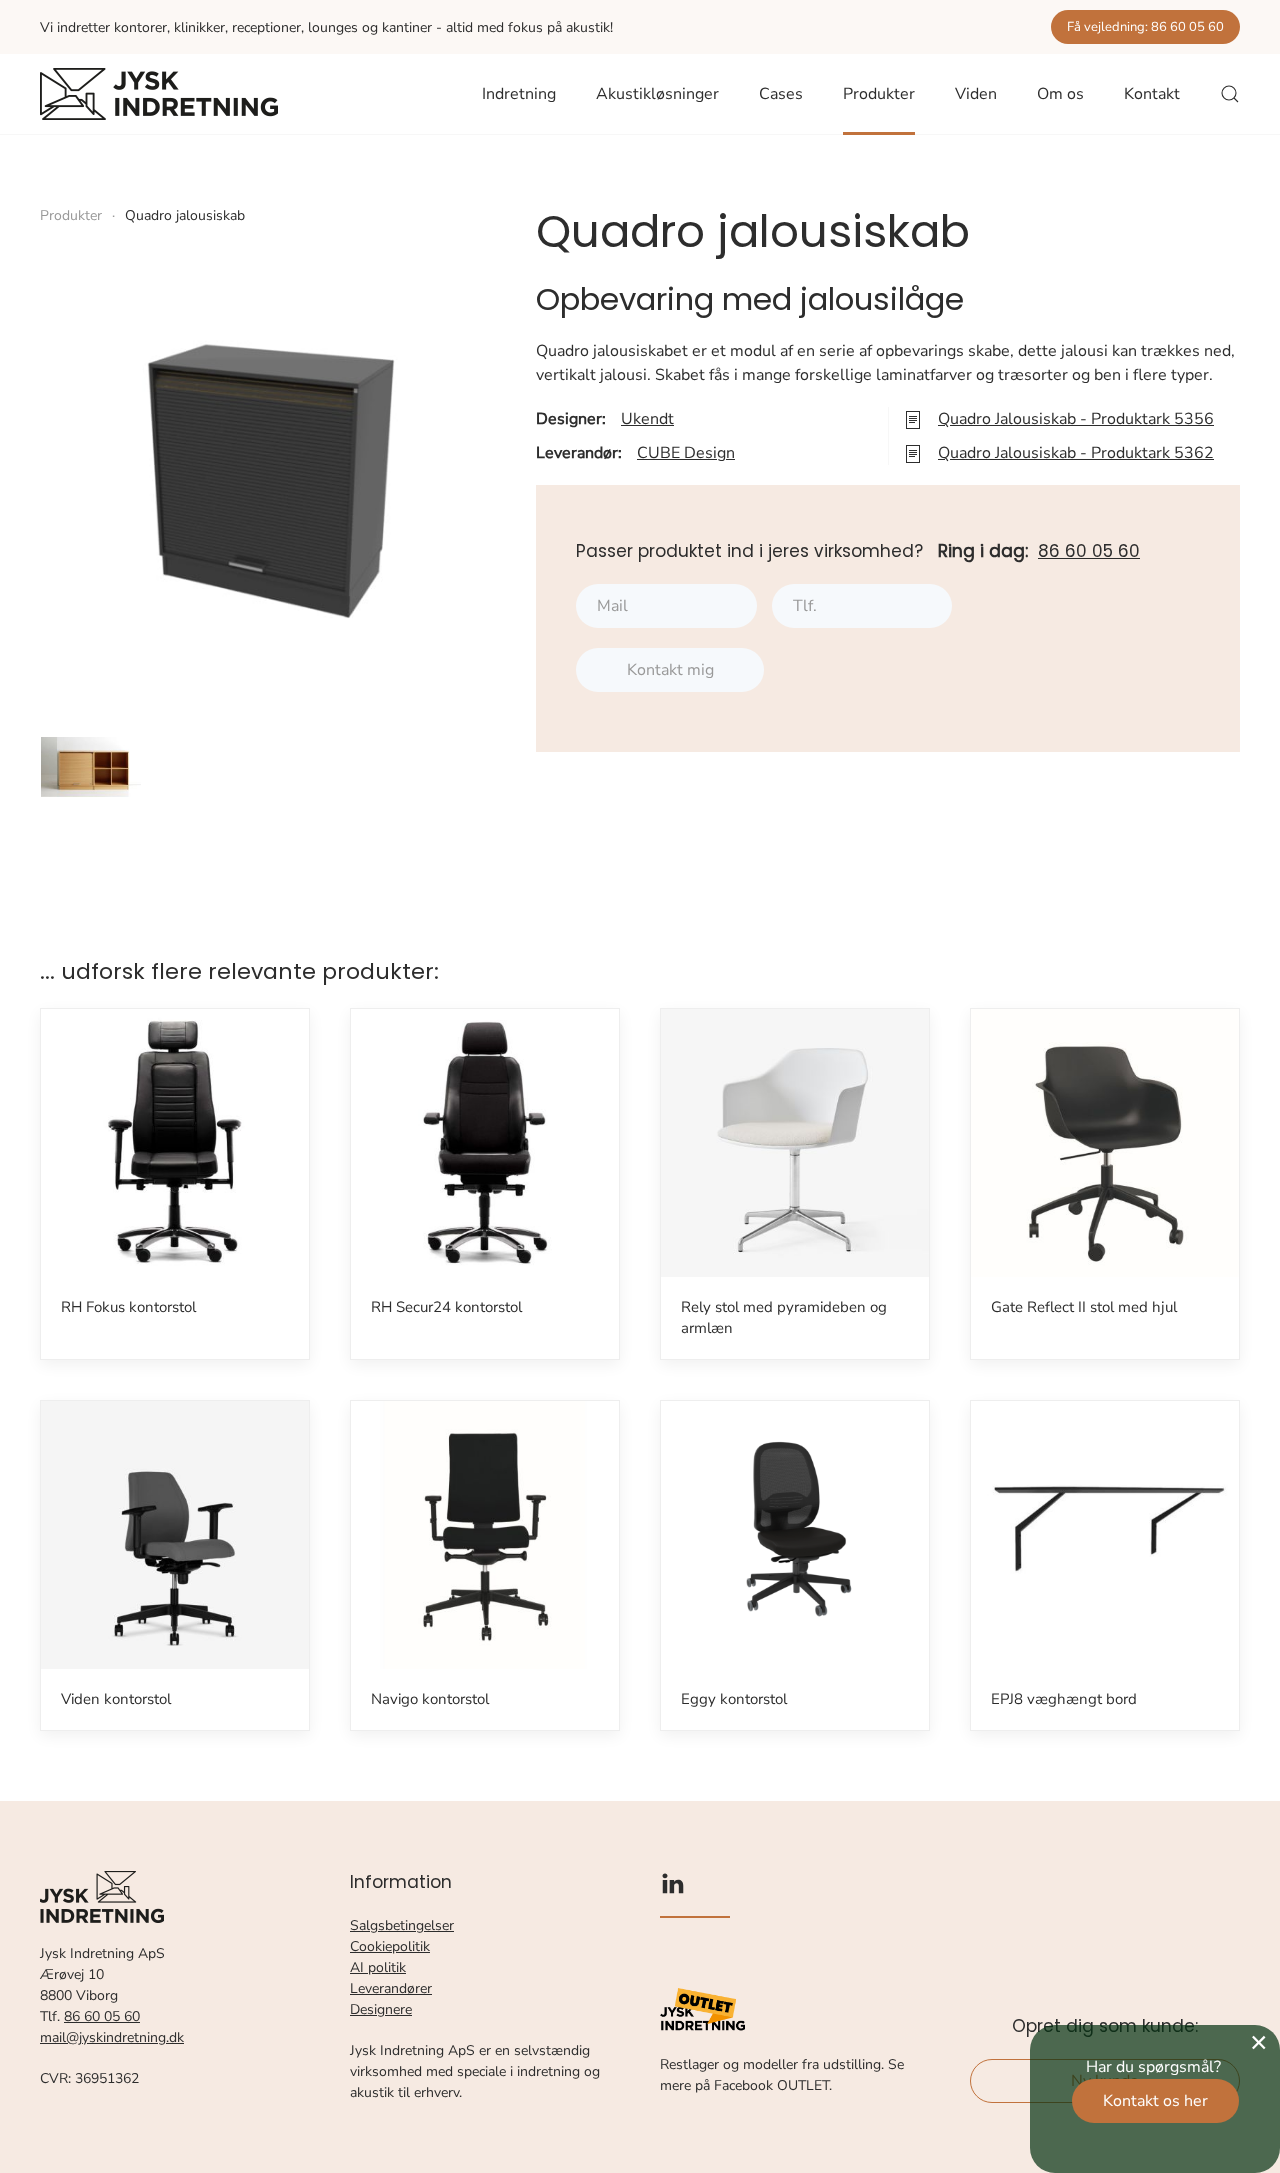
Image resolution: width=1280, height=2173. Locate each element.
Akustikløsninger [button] (657, 94)
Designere (381, 2009)
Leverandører (391, 1988)
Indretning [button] (519, 94)
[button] (1230, 94)
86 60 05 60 (1089, 551)
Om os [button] (1060, 94)
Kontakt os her (1155, 2101)
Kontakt (1152, 94)
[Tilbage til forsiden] (159, 94)
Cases (781, 94)
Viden (976, 94)
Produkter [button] (879, 94)
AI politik (378, 1967)
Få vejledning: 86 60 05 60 (1145, 27)
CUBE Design (686, 453)
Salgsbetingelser (402, 1925)
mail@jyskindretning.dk (112, 2037)
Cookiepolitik (390, 1946)
